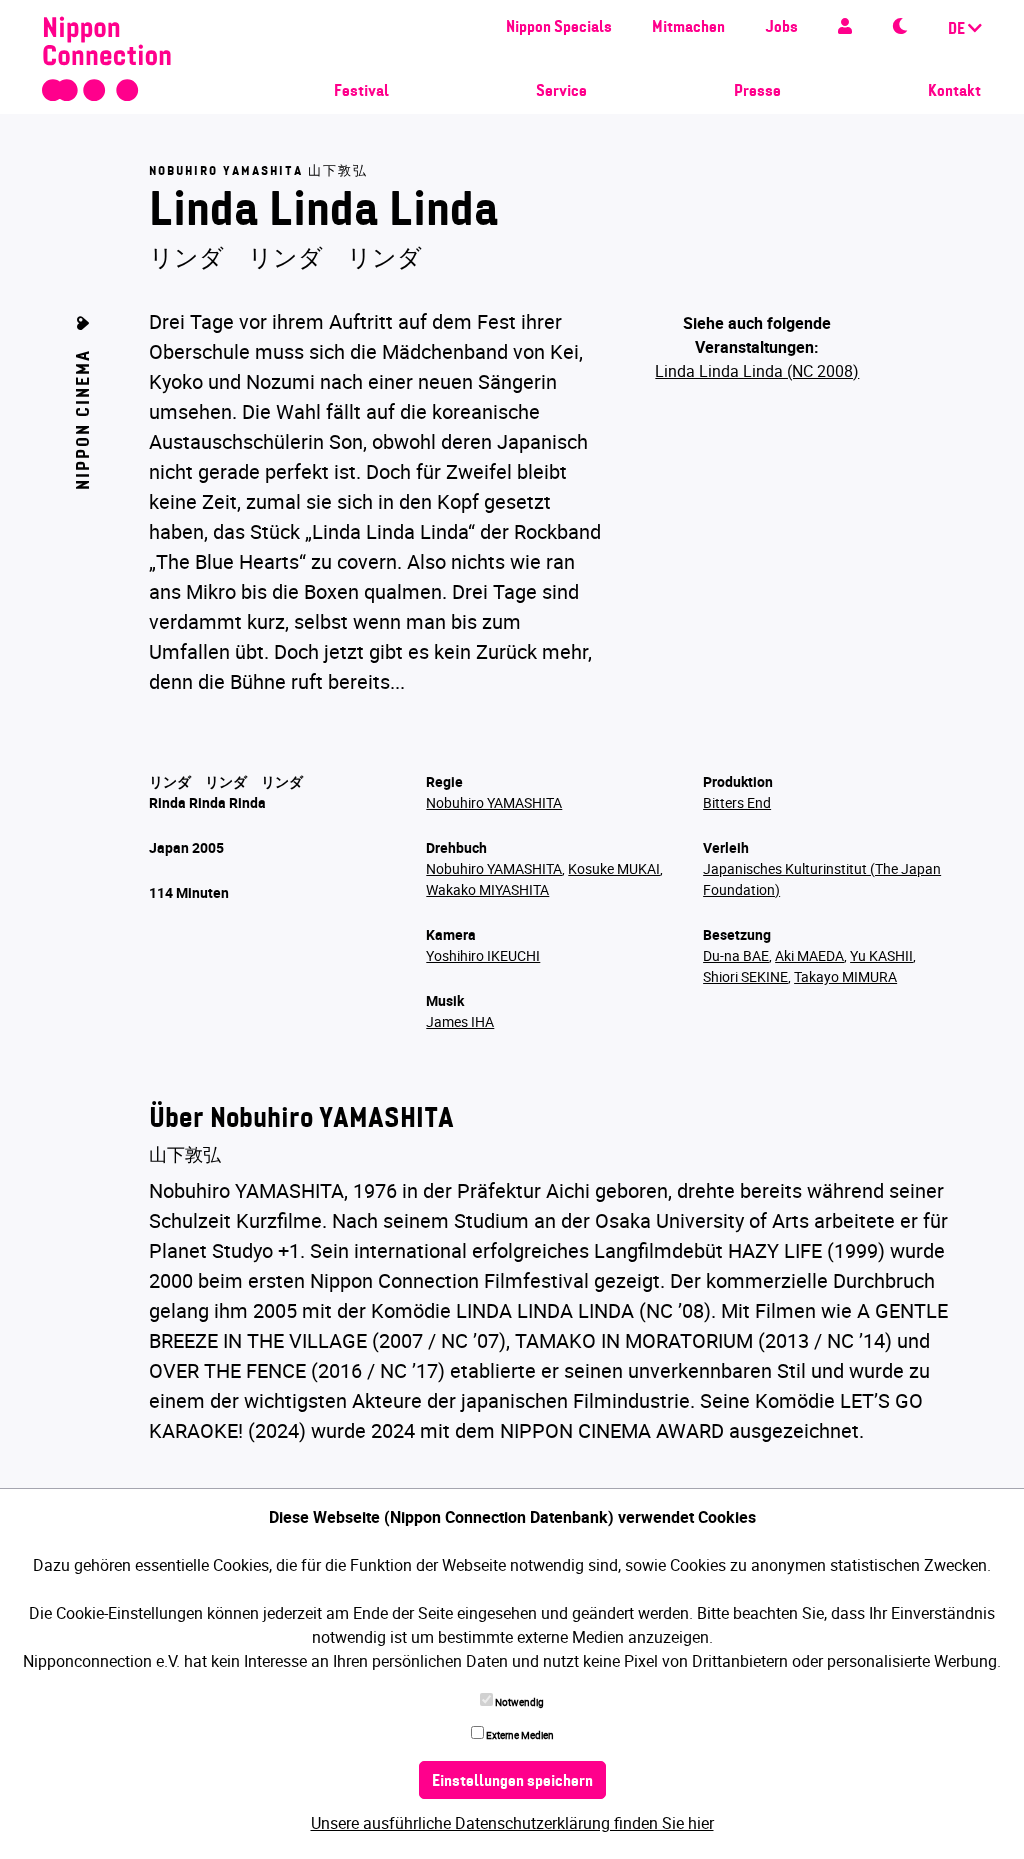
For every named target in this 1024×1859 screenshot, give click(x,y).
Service (561, 92)
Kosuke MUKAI (614, 868)
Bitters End (737, 802)
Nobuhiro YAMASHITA (494, 802)
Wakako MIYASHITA (487, 889)
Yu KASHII (881, 955)
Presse (757, 92)
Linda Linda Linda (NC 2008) (757, 371)
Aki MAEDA (809, 955)
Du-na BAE (736, 955)
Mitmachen (688, 28)
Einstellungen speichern (512, 1782)
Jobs (781, 28)
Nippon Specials (559, 28)
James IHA (460, 1021)
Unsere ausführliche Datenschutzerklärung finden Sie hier (512, 1823)
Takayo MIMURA (845, 976)
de (958, 30)
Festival (361, 92)
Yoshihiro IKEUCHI (483, 955)
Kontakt (954, 92)
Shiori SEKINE (745, 976)
